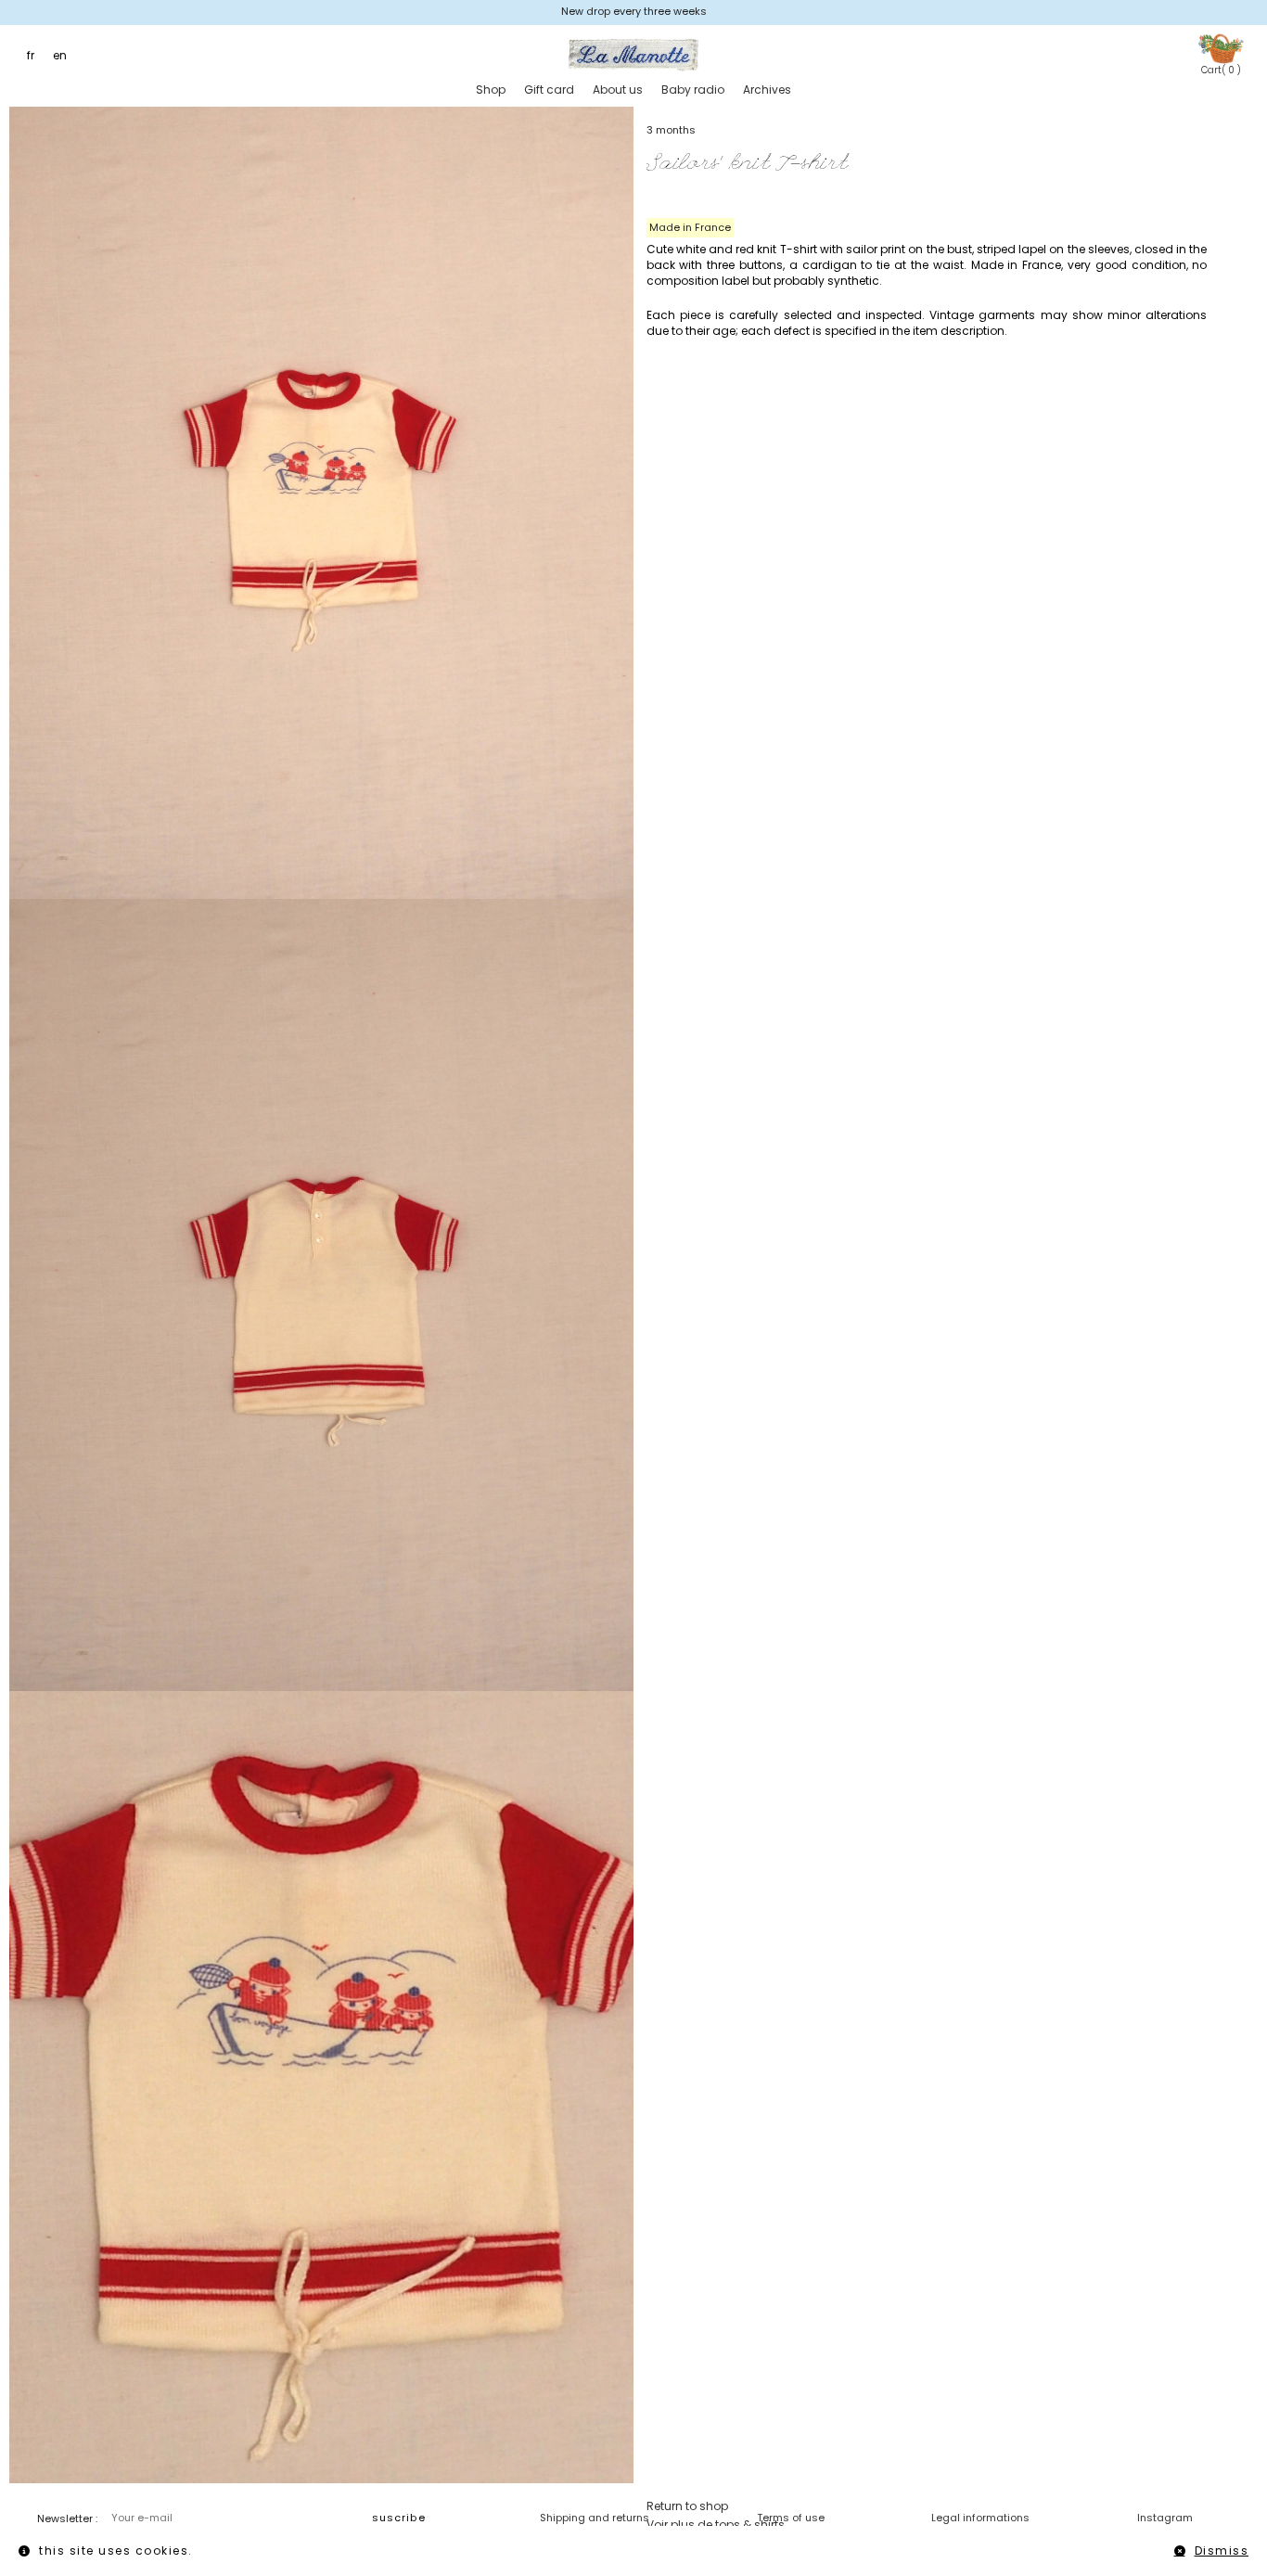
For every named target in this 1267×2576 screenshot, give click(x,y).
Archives (767, 90)
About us (618, 90)
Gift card (549, 90)
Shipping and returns (595, 2518)
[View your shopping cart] (1221, 48)
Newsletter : (67, 2518)
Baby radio (693, 90)
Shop (491, 90)
